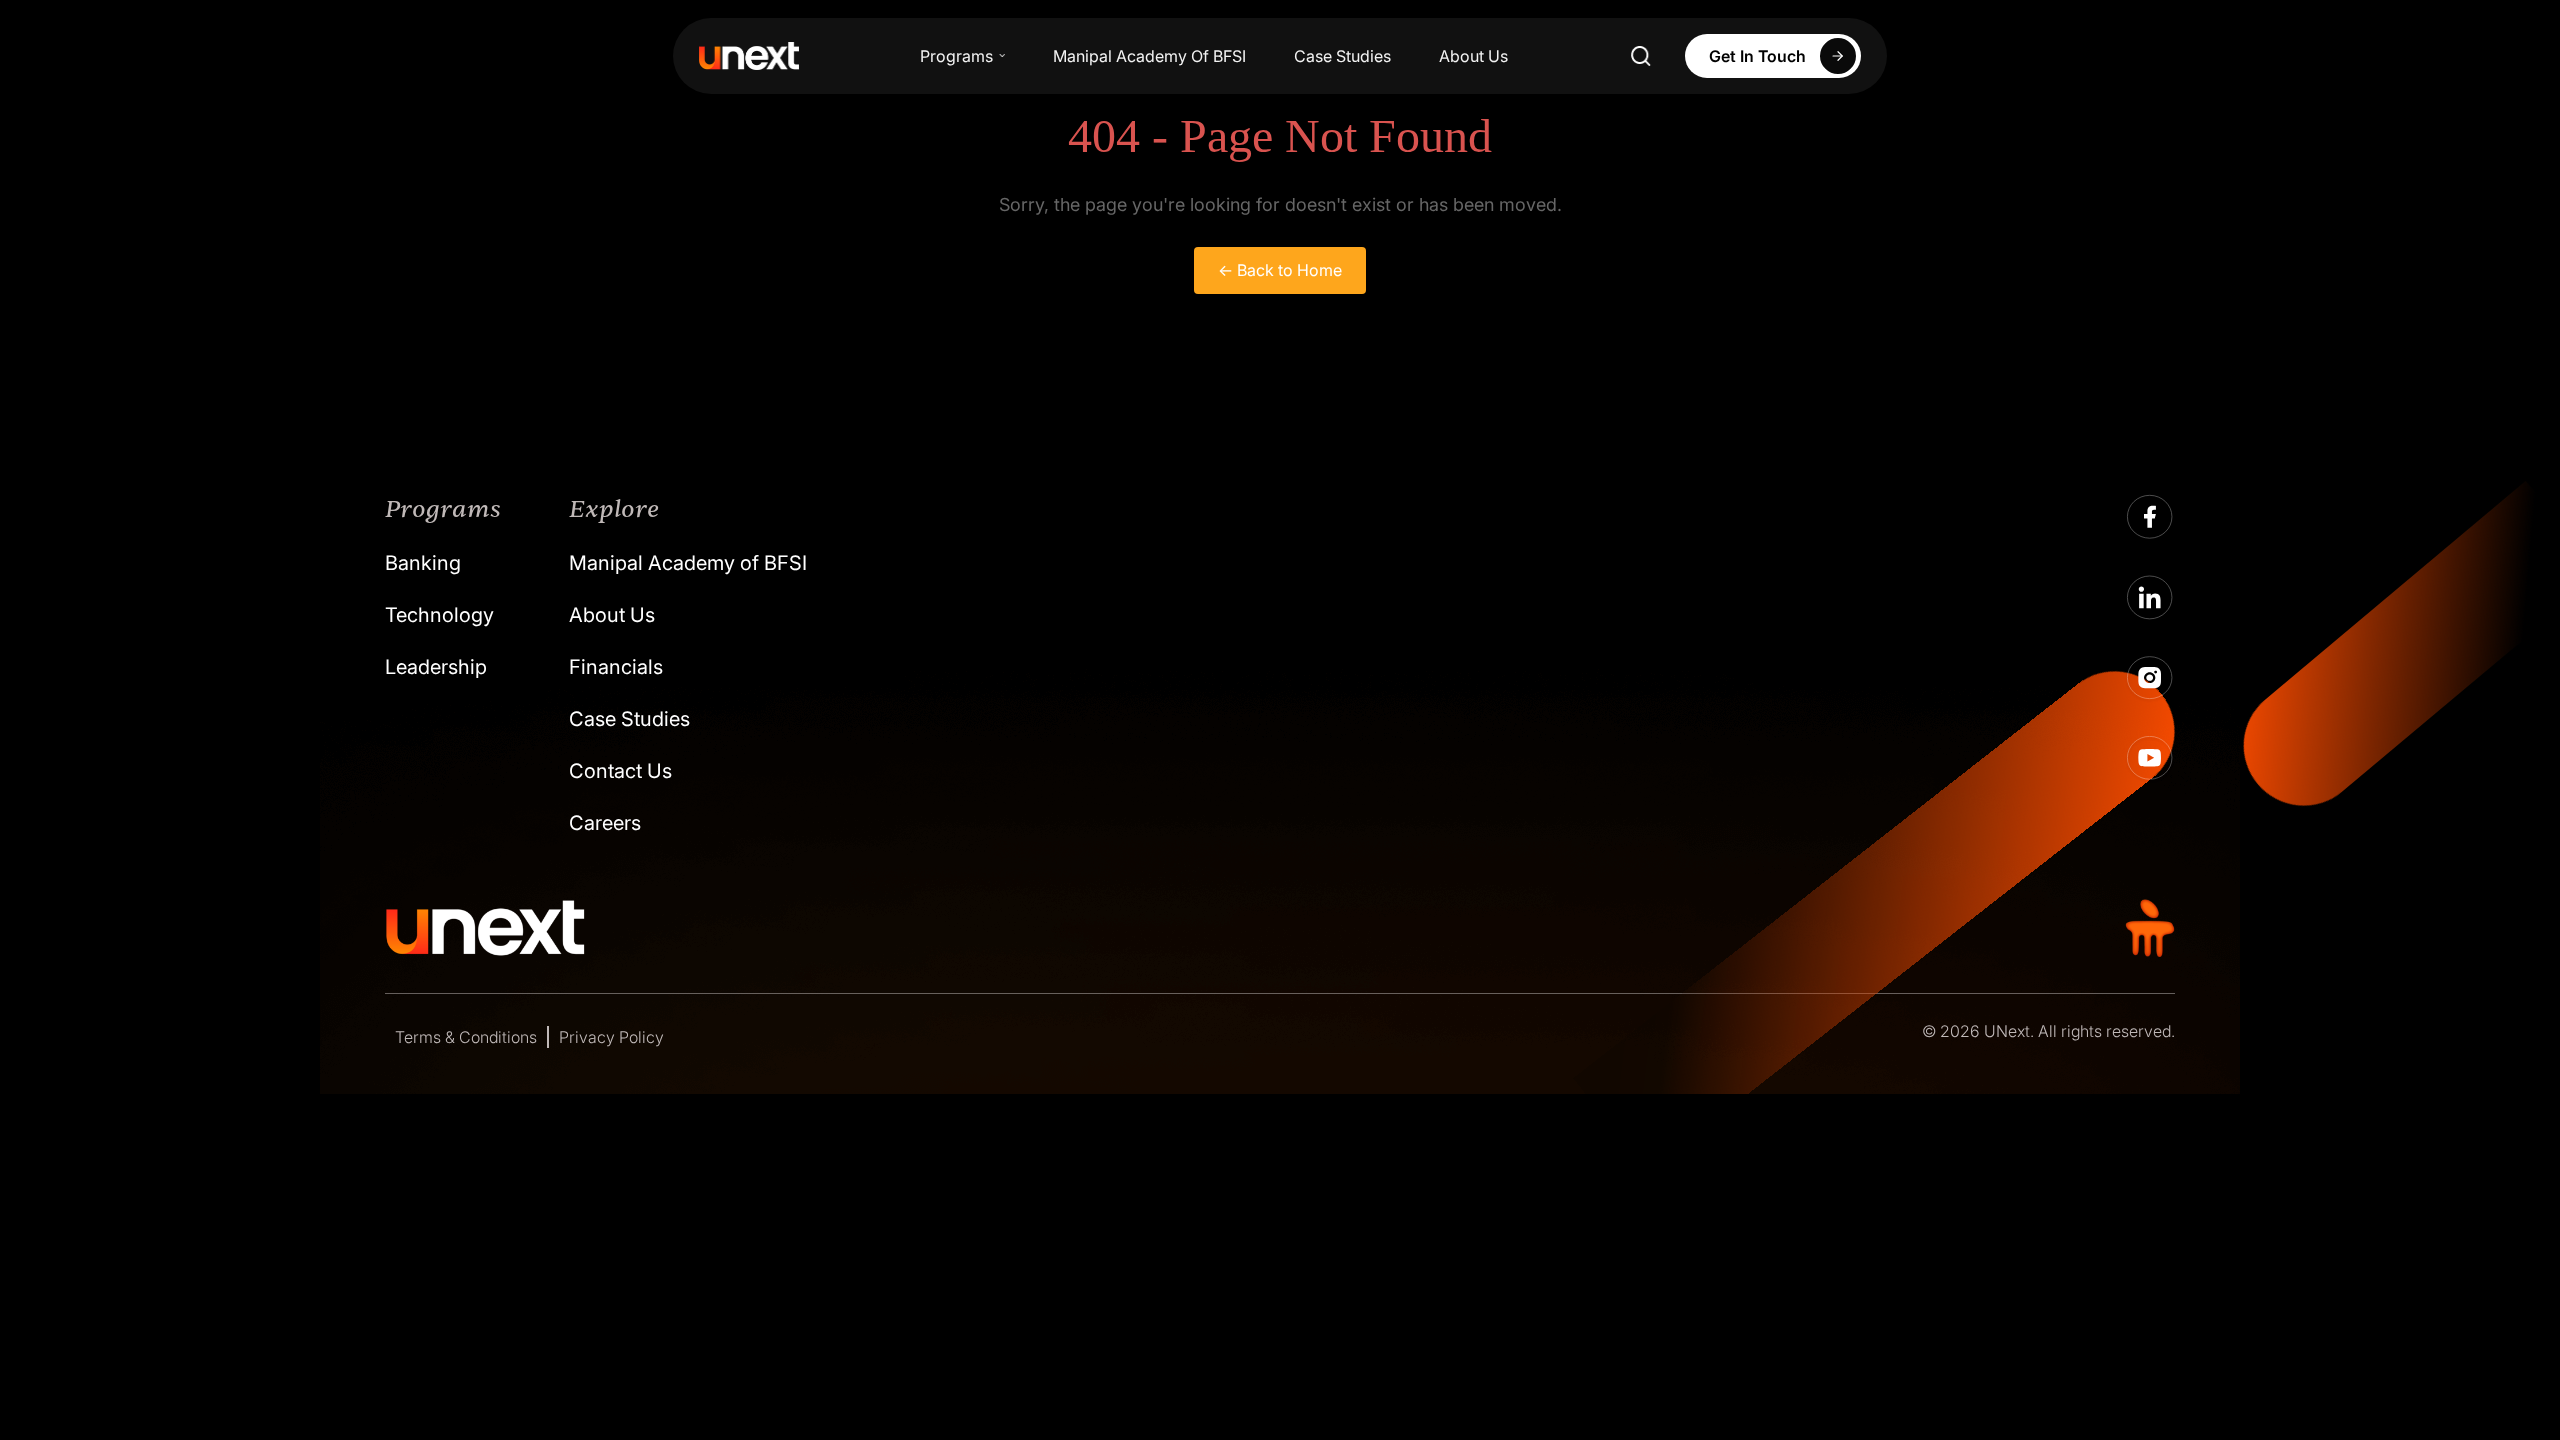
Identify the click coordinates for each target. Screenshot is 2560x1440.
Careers (605, 823)
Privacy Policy (611, 1037)
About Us (1473, 56)
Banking (423, 563)
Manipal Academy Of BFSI (1149, 56)
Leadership (436, 667)
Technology (439, 615)
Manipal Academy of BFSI (688, 563)
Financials (616, 667)
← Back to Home (1280, 270)
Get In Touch (1757, 56)
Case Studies (1342, 56)
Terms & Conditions (466, 1037)
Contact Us (620, 771)
